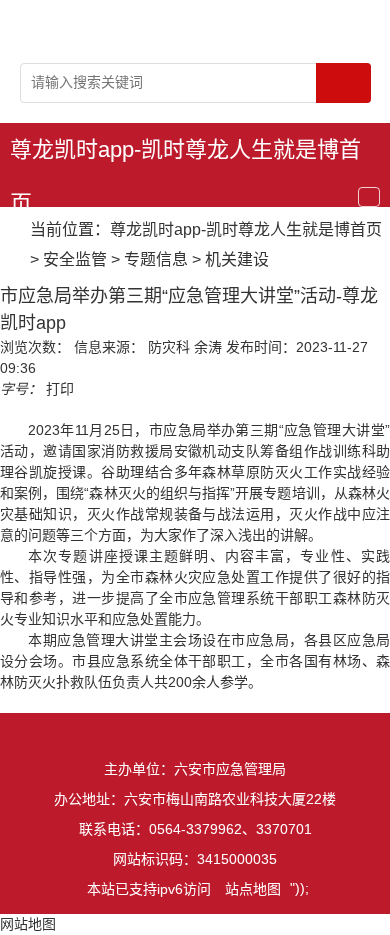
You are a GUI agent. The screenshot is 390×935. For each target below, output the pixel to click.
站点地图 (253, 889)
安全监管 (75, 259)
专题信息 (156, 259)
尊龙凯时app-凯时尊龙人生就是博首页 (185, 157)
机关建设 (237, 259)
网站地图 (28, 924)
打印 (60, 389)
